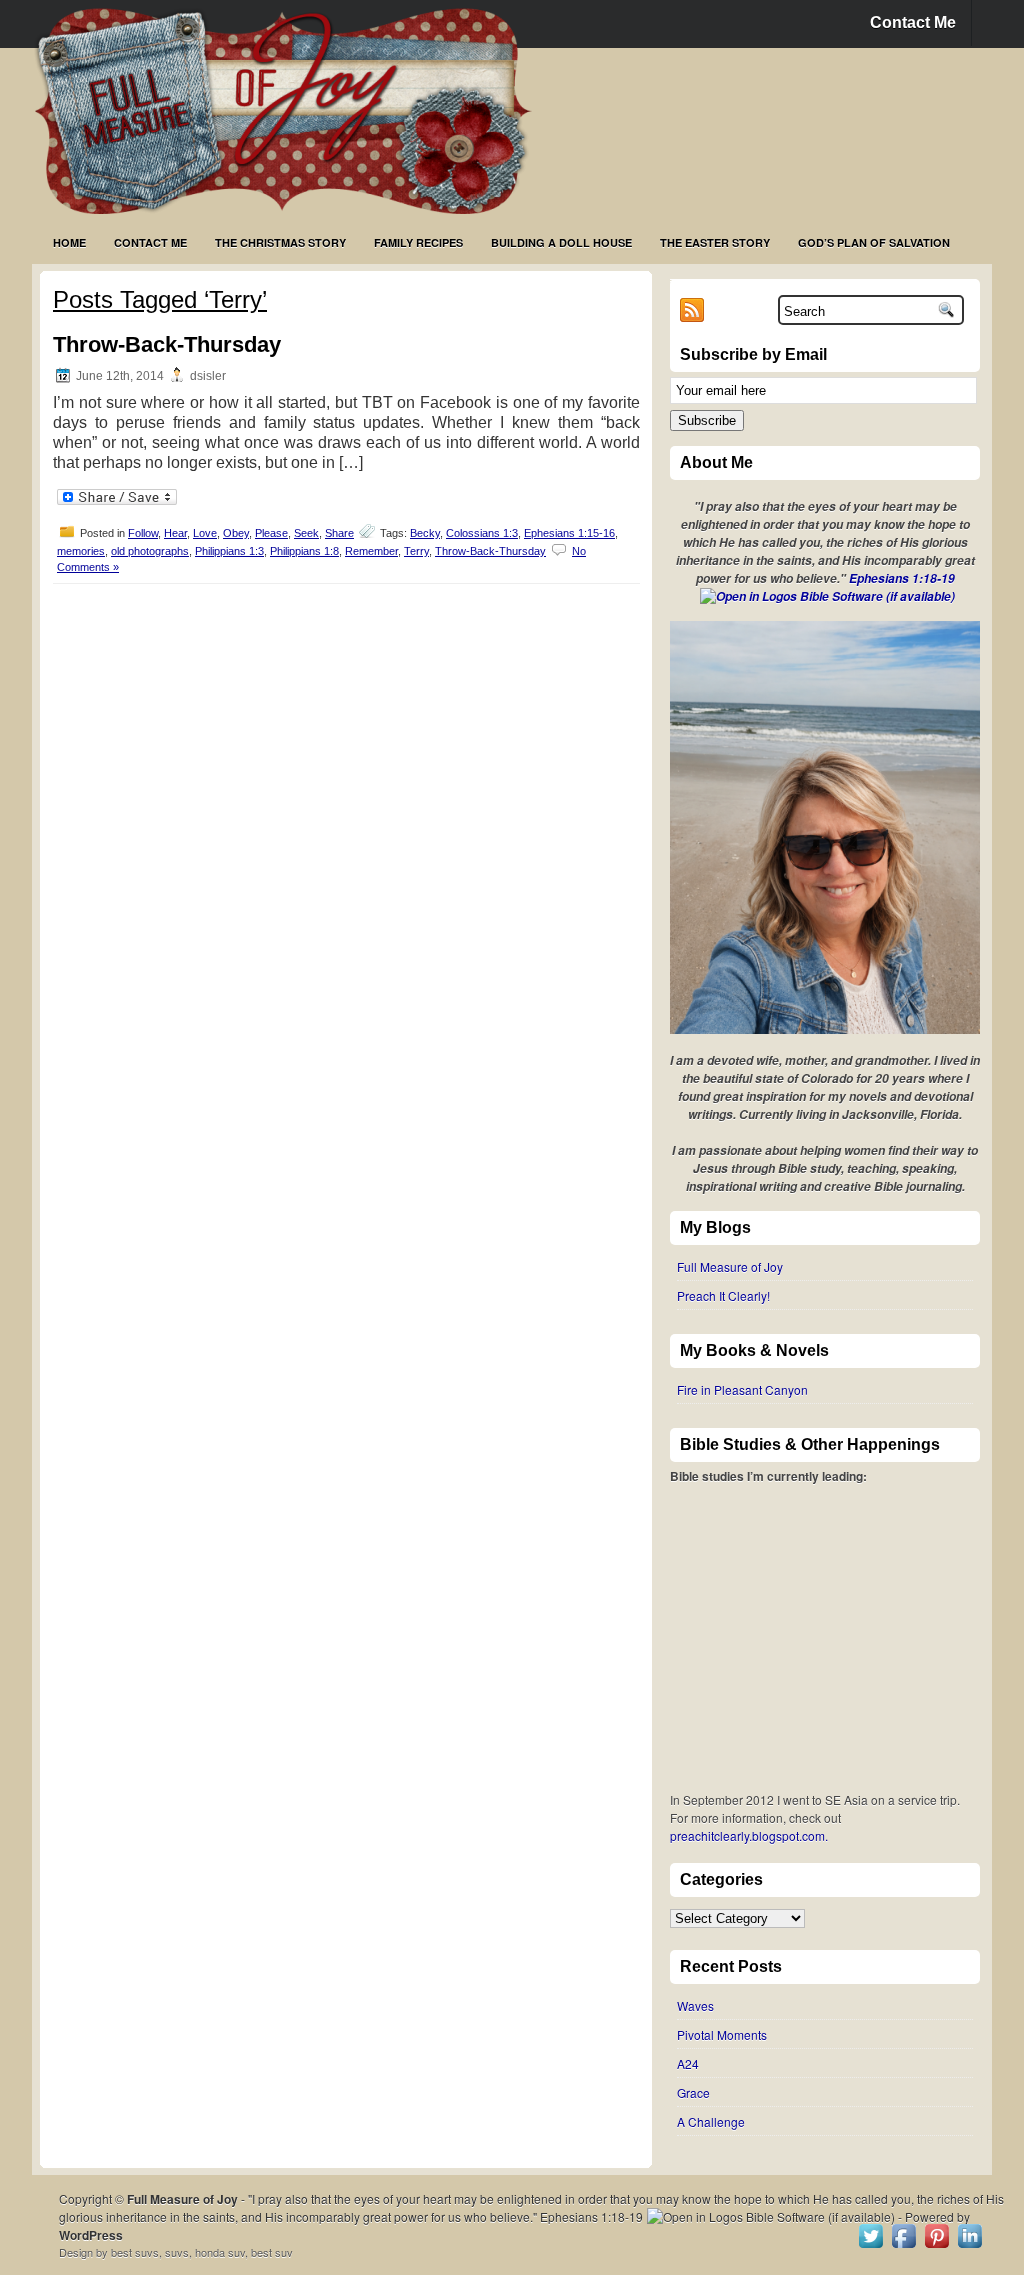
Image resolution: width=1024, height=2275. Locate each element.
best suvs (135, 2252)
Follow (143, 533)
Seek (306, 533)
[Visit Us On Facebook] (903, 2246)
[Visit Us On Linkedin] (969, 2246)
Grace (693, 2092)
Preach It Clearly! (723, 1295)
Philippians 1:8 (304, 551)
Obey (236, 533)
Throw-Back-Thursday (167, 344)
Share (339, 533)
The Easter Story (715, 242)
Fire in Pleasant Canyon (742, 1389)
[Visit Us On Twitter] (870, 2246)
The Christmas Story (280, 242)
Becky (425, 533)
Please (271, 533)
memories (81, 551)
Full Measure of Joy (730, 1266)
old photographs (150, 551)
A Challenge (711, 2121)
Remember (371, 551)
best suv (272, 2252)
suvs (177, 2252)
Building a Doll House (561, 242)
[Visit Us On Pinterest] (936, 2246)
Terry (416, 551)
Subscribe (707, 420)
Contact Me (913, 22)
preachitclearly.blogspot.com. (749, 1835)
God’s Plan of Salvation (874, 242)
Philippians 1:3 (229, 551)
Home (69, 242)
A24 (688, 2063)
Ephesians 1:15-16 (569, 533)
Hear (175, 533)
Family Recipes (418, 242)
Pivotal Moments (722, 2034)
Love (205, 533)
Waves (695, 2005)
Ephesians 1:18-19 (902, 578)
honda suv (220, 2252)
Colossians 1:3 (482, 533)
